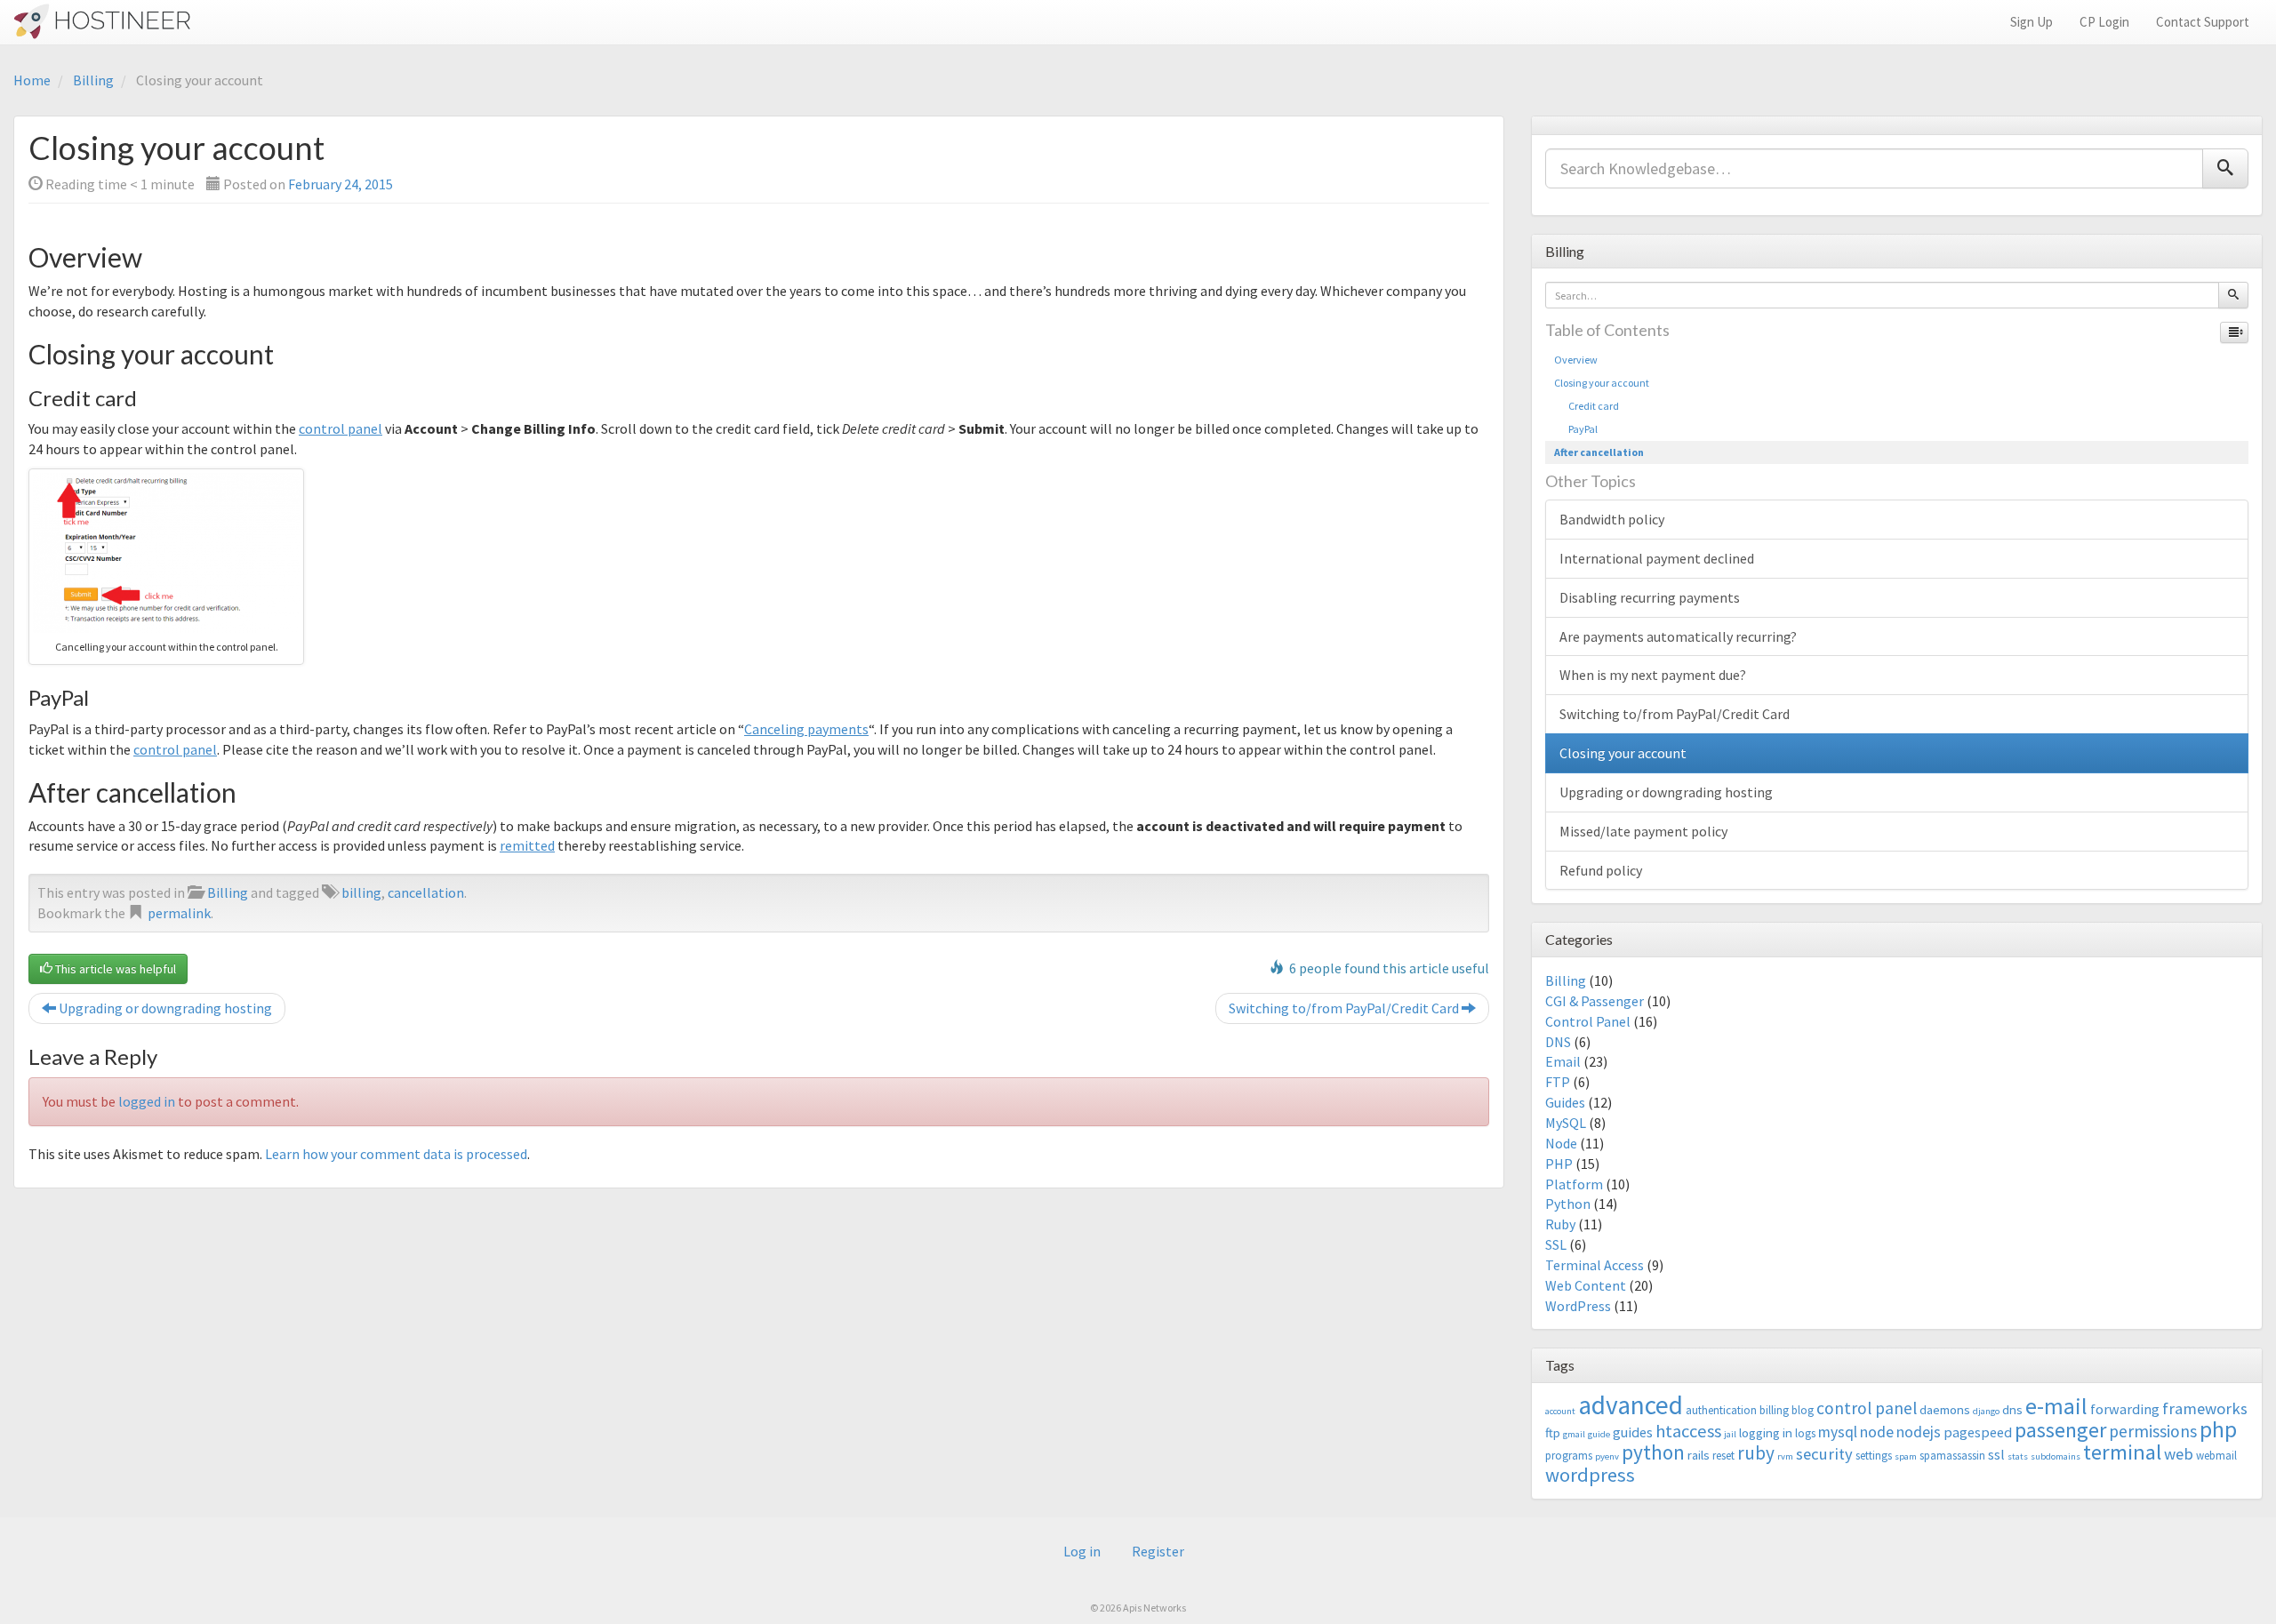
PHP (1559, 1164)
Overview (1576, 360)
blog (1803, 1410)
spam (1906, 1456)
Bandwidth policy (1612, 519)
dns (2012, 1409)
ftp (1553, 1432)
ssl (1996, 1454)
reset (1723, 1456)
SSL (1556, 1244)
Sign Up (2032, 22)
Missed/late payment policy (1643, 831)
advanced (1631, 1405)
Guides (1565, 1102)
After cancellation (1599, 452)
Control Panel (1588, 1021)
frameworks (2205, 1408)
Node (1561, 1143)
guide (1599, 1434)
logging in (1766, 1432)
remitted (527, 845)
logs (1805, 1433)
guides (1633, 1432)
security (1824, 1454)
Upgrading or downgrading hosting (164, 1008)
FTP (1558, 1082)
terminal (2122, 1452)
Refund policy (1601, 870)
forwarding (2125, 1409)
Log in (1082, 1551)
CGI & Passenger (1595, 1001)
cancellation (426, 892)
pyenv (1607, 1456)
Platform (1574, 1184)
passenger (2060, 1430)
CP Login (2104, 22)
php (2218, 1429)
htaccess (1688, 1431)
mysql (1838, 1432)
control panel (341, 428)
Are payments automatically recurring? (1678, 636)
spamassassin (1952, 1456)
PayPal (1576, 429)
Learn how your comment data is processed (396, 1154)
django (1986, 1411)
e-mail (2056, 1406)
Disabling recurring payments (1650, 597)
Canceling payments (806, 729)
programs (1569, 1456)
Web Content (1586, 1285)
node (1877, 1432)
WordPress (1578, 1306)
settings (1874, 1456)
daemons (1945, 1409)
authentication (1721, 1410)
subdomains (2056, 1456)
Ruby (1560, 1224)
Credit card (1587, 406)
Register (1158, 1551)
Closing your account (1602, 383)
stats (2018, 1456)
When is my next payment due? (1653, 675)
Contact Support (2203, 22)
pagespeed (1978, 1432)
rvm (1785, 1456)
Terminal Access (1595, 1265)
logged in (147, 1101)
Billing (93, 80)
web (2179, 1454)
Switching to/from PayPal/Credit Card (1345, 1008)
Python (1568, 1204)
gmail (1574, 1434)
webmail (2216, 1456)
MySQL (1566, 1123)
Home (32, 80)
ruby (1756, 1453)
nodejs (1919, 1432)
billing (361, 892)
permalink (179, 913)
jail (1730, 1434)
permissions (2153, 1431)
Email (1563, 1061)
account (1560, 1411)
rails (1699, 1455)
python (1653, 1452)
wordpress (1590, 1475)
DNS (1558, 1042)
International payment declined (1657, 558)
